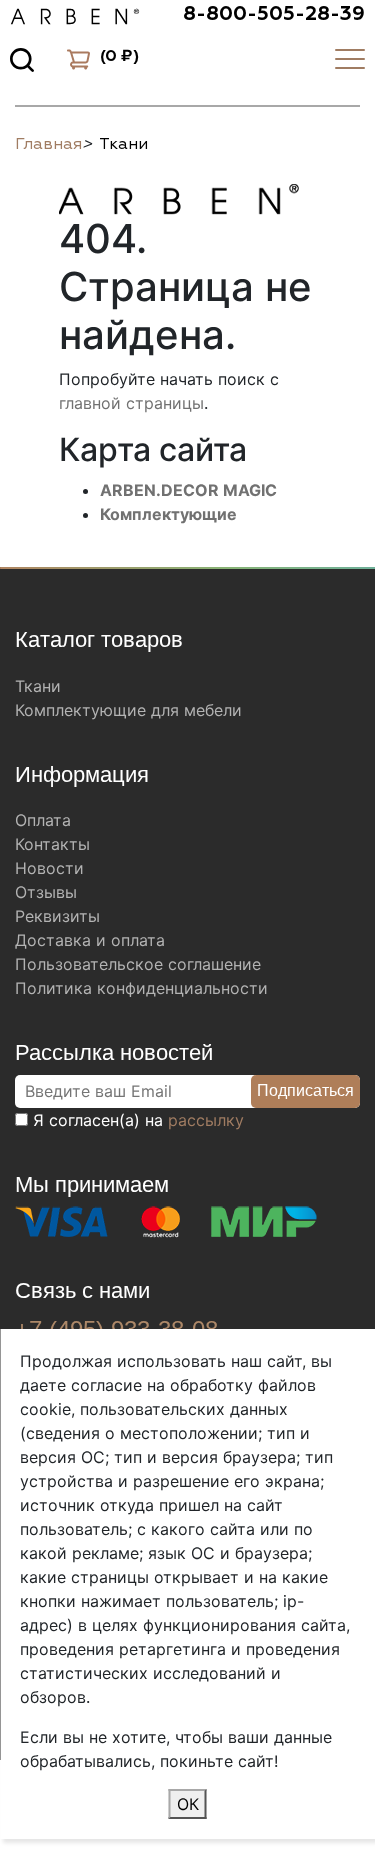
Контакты (52, 844)
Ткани (38, 686)
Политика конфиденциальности (141, 988)
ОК (188, 1804)
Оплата (43, 820)
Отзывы (46, 892)
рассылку (206, 1120)
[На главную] (179, 196)
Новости (49, 868)
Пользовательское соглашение (138, 964)
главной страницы (131, 403)
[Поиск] (22, 59)
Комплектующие (168, 514)
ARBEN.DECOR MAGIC (188, 490)
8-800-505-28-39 (274, 14)
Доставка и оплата (90, 940)
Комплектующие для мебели (128, 710)
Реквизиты (57, 916)
